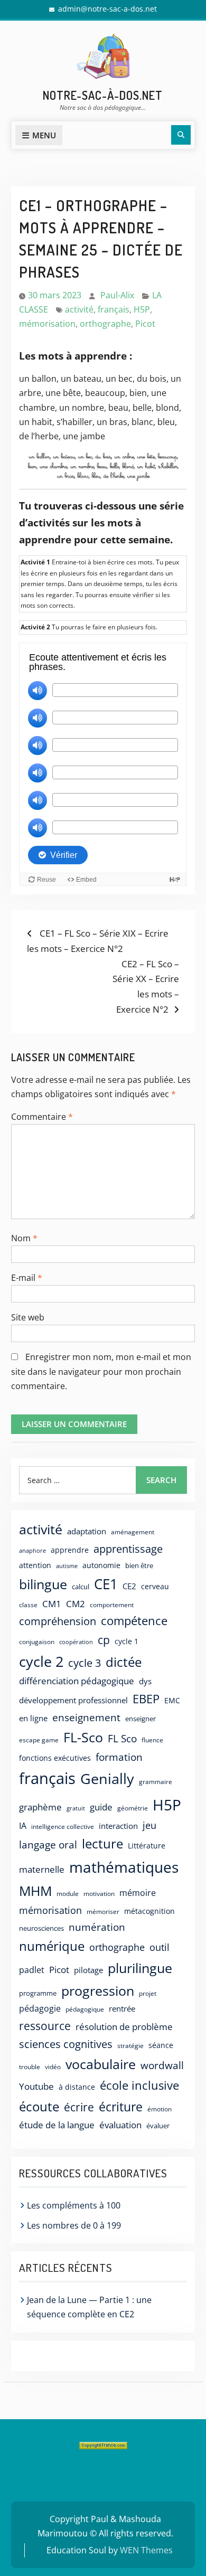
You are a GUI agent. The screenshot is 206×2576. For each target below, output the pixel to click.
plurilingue (140, 1968)
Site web (28, 1317)
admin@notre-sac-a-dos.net (107, 9)
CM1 (52, 1604)
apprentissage (128, 1549)
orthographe (105, 324)
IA (23, 1825)
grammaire (156, 1782)
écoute (39, 2106)
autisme (67, 1566)
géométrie (133, 1808)
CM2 (76, 1604)
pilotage (88, 1970)
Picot (145, 324)
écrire (79, 2107)
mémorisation (47, 324)
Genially (107, 1778)
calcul (81, 1587)
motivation (99, 1893)
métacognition (149, 1911)
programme (38, 1993)
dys (145, 1681)
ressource (45, 2026)
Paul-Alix (117, 295)
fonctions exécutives (55, 1758)
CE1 (106, 1584)
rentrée (122, 2008)
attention (35, 1565)
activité (79, 309)
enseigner (141, 1719)
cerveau (155, 1586)
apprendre (70, 1550)
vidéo (53, 2067)
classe (28, 1605)
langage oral (48, 1844)
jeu (149, 1825)
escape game (39, 1740)
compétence (134, 1621)
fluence (152, 1740)
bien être (139, 1565)
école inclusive (139, 2085)
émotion (160, 2109)
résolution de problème (124, 2027)
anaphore (32, 1550)
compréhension (58, 1621)
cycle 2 (41, 1661)
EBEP (146, 1699)
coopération (76, 1642)
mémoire (138, 1893)
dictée (124, 1662)
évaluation (120, 2125)
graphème (40, 1807)
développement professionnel (73, 1700)
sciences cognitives (66, 2044)
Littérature (147, 1846)
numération (97, 1927)
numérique (52, 1946)
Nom (24, 1238)
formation (119, 1757)
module (68, 1894)
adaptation (87, 1531)
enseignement (86, 1717)
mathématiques (124, 1867)
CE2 (129, 1586)
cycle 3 (85, 1663)
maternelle (42, 1869)
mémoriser (103, 1912)
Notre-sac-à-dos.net (103, 95)
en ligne (33, 1718)
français (114, 309)
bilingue (43, 1584)
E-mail (27, 1278)
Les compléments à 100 (74, 2205)
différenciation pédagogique (77, 1681)
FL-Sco (83, 1737)
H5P (142, 309)
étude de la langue (57, 2125)
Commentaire (42, 1117)
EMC (172, 1700)
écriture (121, 2107)
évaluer (158, 2126)
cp (104, 1640)
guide (101, 1807)
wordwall (162, 2065)
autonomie (101, 1565)
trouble (30, 2067)
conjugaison (37, 1641)
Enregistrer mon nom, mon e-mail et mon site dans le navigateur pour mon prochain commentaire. (101, 1371)
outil (160, 1947)
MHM (35, 1891)
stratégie (130, 2046)
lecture (102, 1844)
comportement (112, 1605)
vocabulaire (101, 2064)
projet (148, 1993)
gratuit (76, 1808)
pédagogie (40, 2008)
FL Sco (122, 1738)
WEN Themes (146, 2550)
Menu (44, 135)
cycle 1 (127, 1641)
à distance (77, 2087)
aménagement (133, 1532)
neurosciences (41, 1928)
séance (161, 2045)
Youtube (36, 2086)
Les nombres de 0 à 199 (74, 2225)
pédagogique (85, 2009)
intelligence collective (63, 1827)
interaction (118, 1826)
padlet (32, 1970)
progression (98, 1990)
